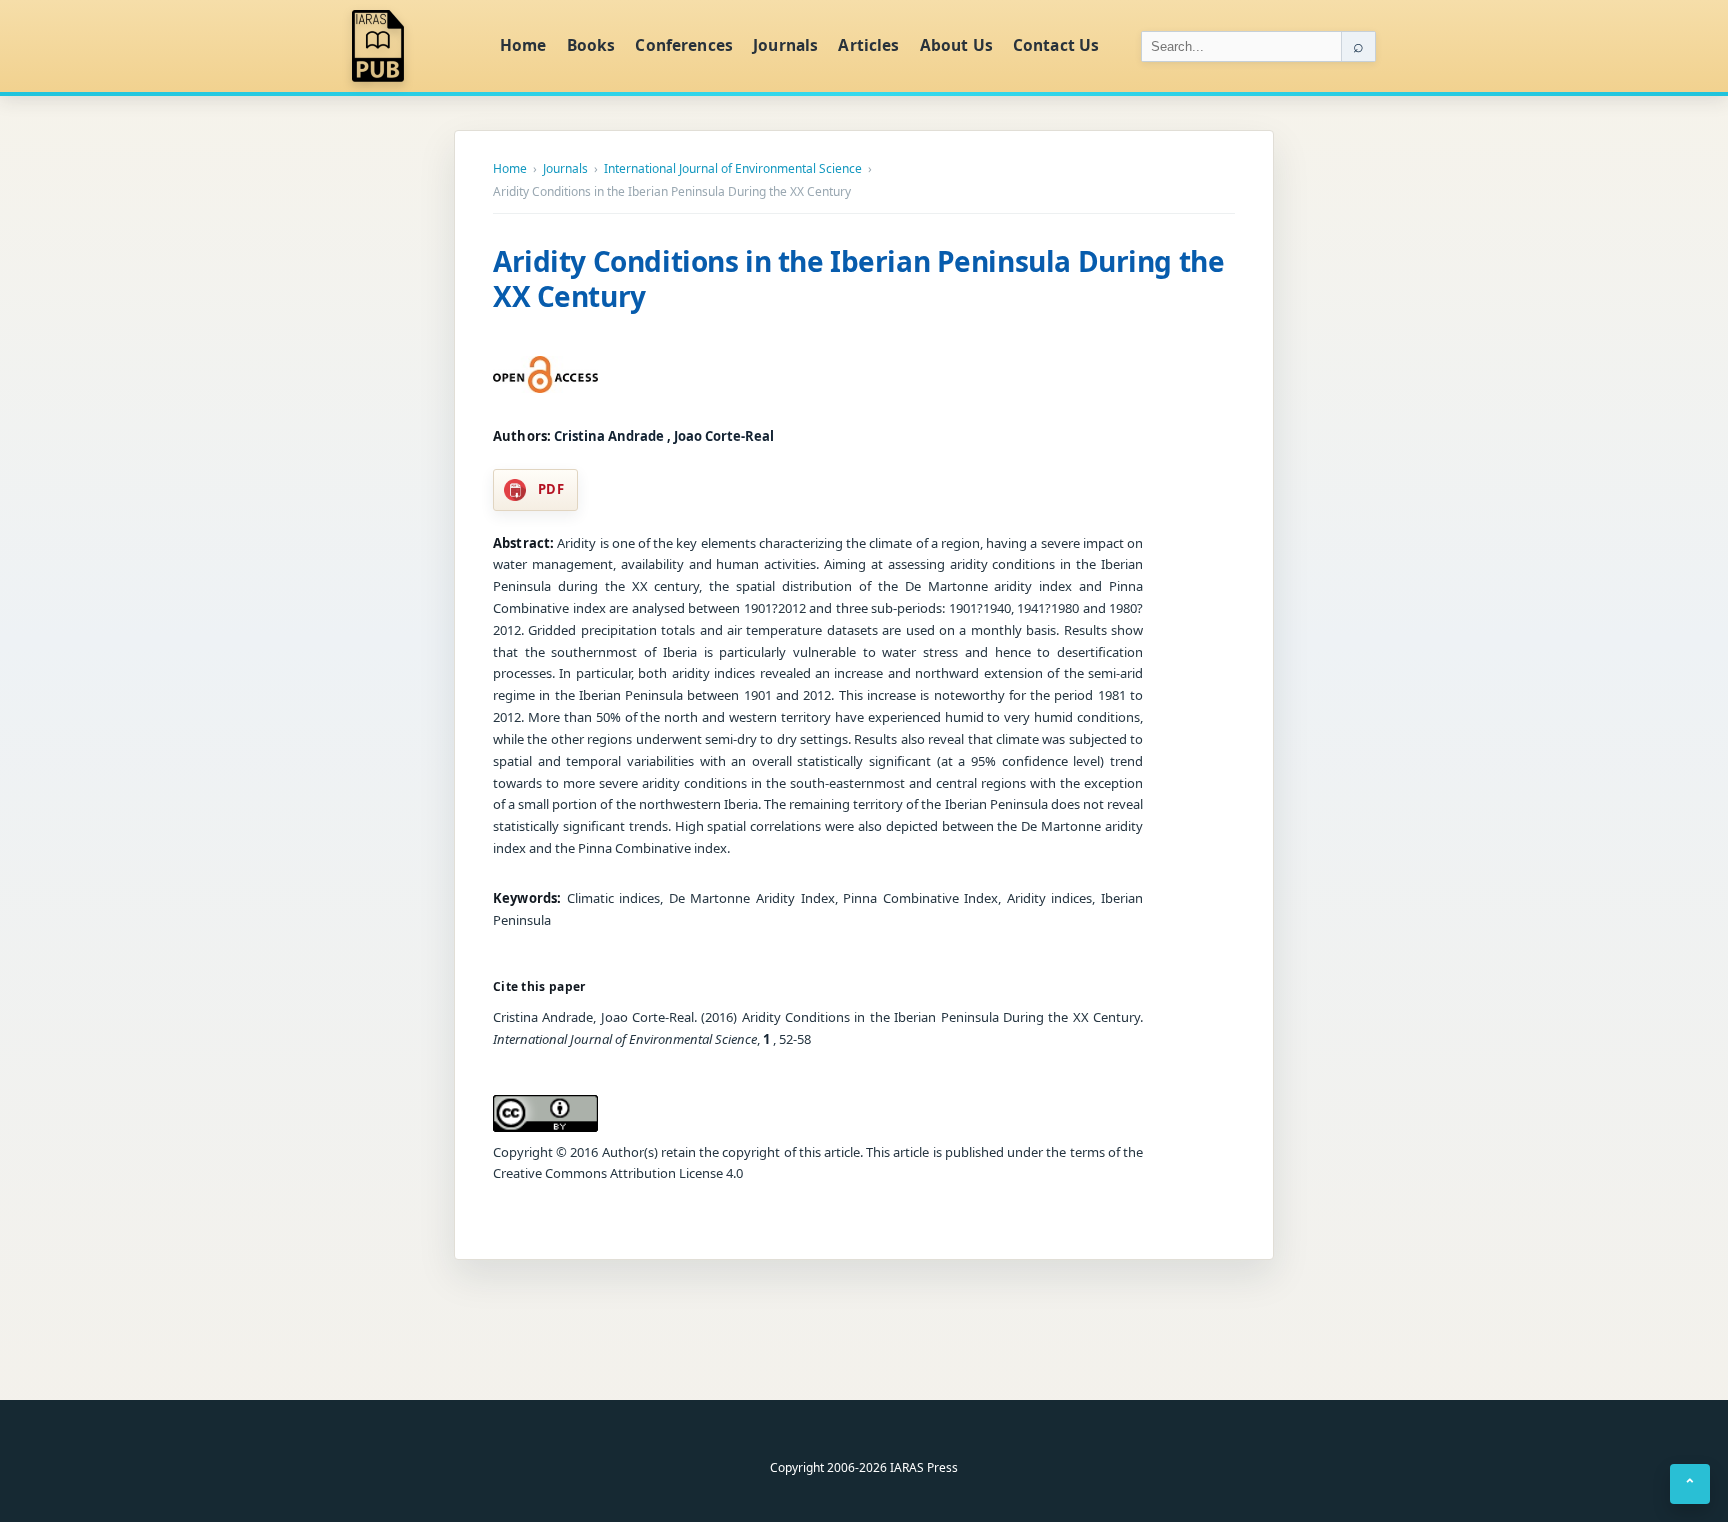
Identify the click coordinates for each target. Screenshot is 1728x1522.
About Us (956, 45)
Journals (785, 45)
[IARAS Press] (413, 46)
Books (591, 45)
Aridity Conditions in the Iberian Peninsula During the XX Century (858, 278)
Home (523, 45)
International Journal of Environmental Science (733, 169)
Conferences (684, 45)
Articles (868, 45)
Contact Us (1056, 45)
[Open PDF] (545, 375)
